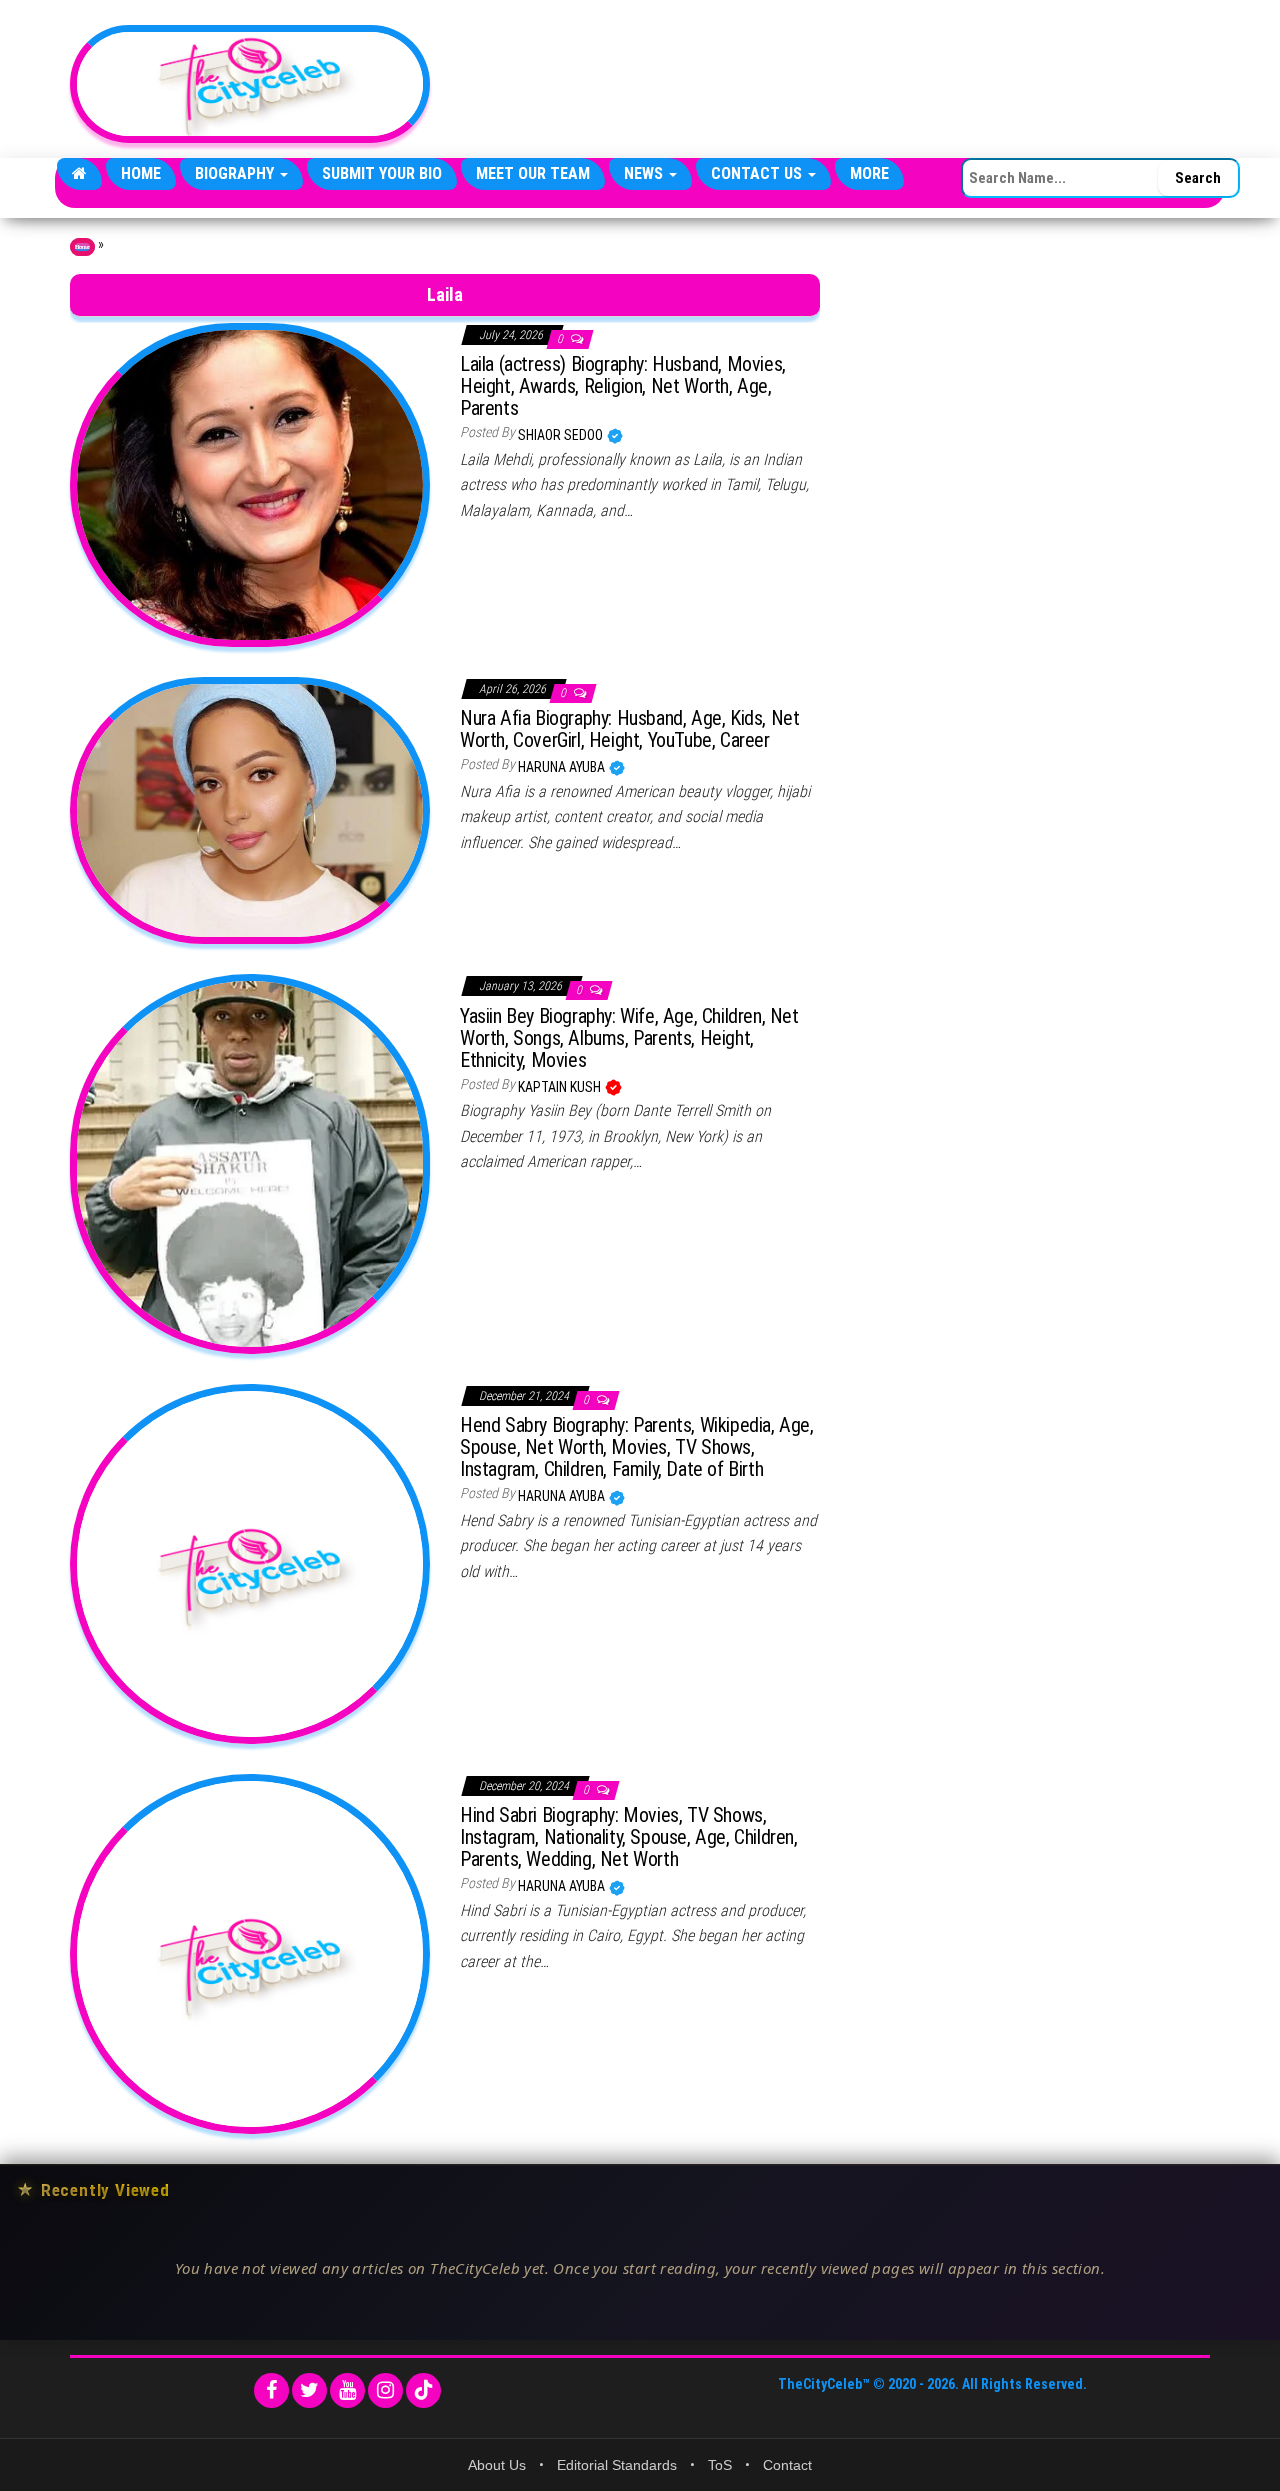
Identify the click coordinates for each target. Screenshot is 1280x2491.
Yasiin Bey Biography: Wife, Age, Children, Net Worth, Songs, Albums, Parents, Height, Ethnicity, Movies (629, 1038)
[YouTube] (347, 2390)
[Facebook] (271, 2390)
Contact (787, 2465)
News (645, 173)
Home (141, 173)
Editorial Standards (617, 2465)
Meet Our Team (533, 173)
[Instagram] (385, 2390)
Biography (236, 173)
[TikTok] (423, 2390)
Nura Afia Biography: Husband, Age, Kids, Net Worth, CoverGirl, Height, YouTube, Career (629, 729)
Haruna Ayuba (563, 767)
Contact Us (758, 173)
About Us (497, 2465)
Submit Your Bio (382, 173)
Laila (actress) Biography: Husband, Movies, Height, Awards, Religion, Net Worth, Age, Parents (623, 386)
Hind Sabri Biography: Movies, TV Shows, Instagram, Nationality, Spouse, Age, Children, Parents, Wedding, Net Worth (629, 1837)
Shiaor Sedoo (562, 435)
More (869, 173)
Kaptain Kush (561, 1087)
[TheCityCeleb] (79, 174)
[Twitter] (309, 2390)
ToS (720, 2465)
